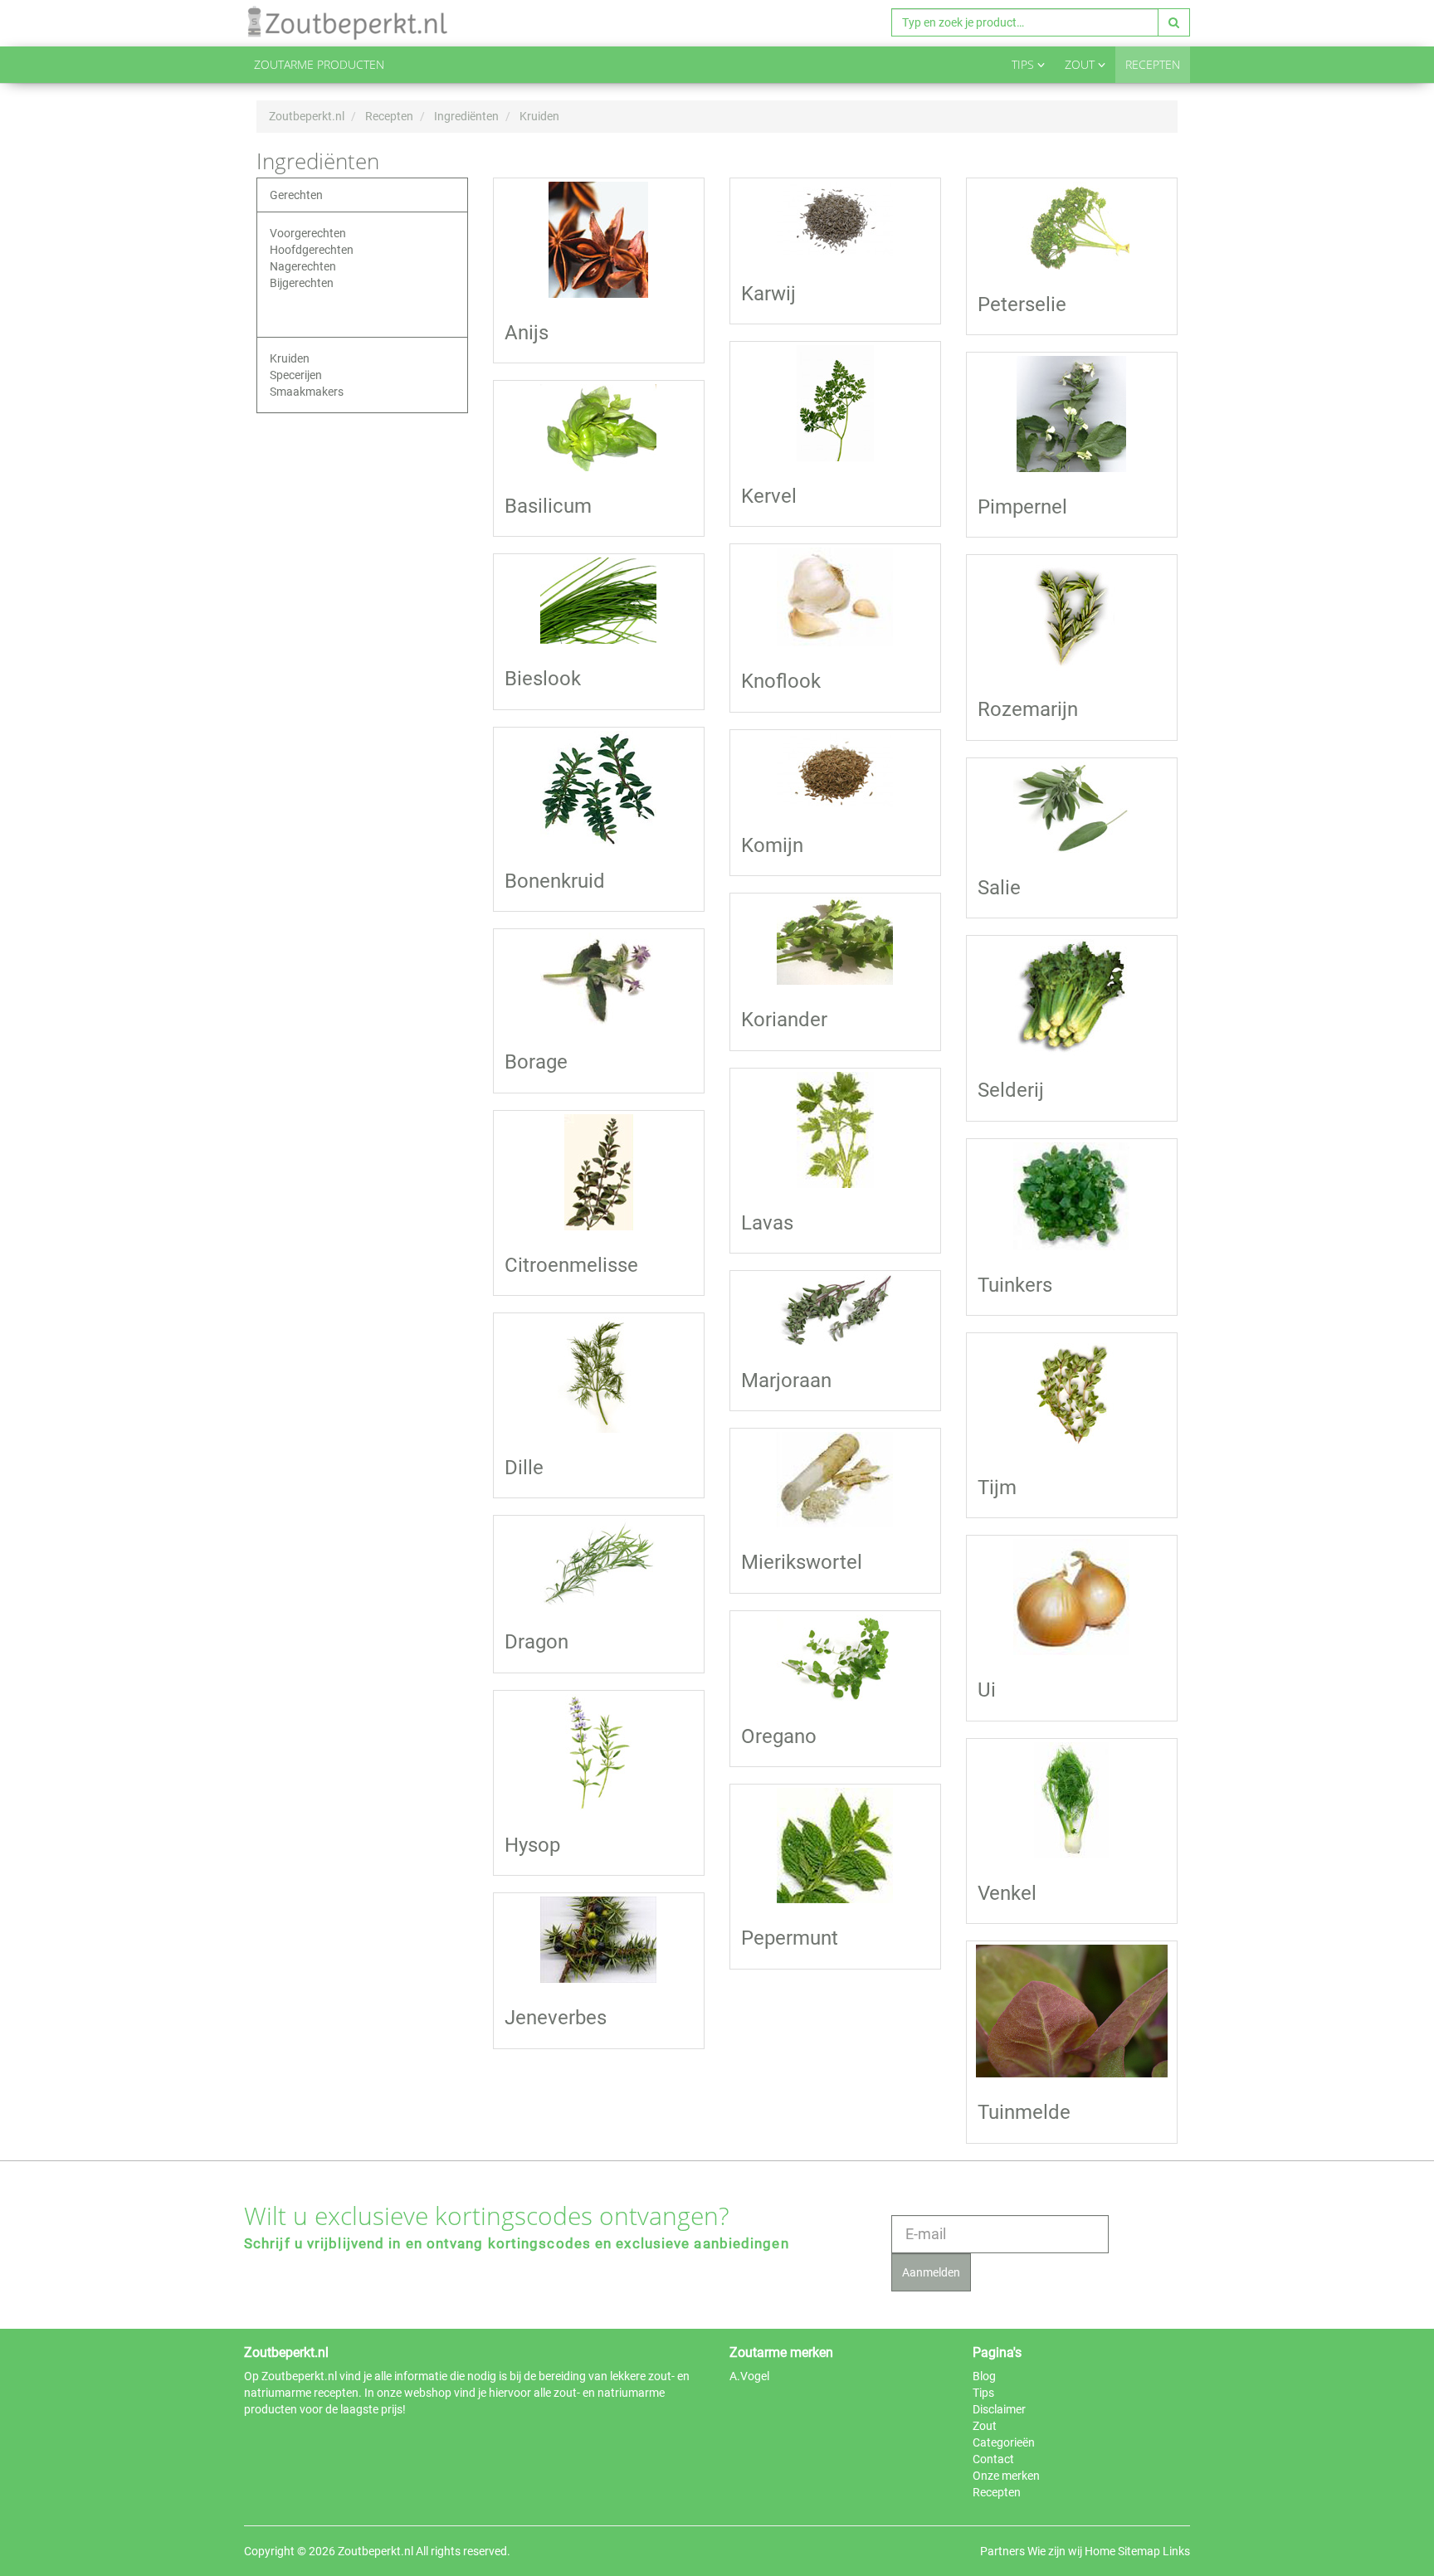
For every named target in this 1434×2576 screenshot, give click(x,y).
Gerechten (296, 195)
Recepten (1153, 64)
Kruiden (290, 358)
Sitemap (1139, 2551)
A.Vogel (749, 2376)
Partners (1002, 2551)
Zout (1081, 64)
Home (1100, 2551)
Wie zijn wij (1055, 2551)
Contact (993, 2459)
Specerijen (296, 375)
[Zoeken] (1174, 22)
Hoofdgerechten (312, 250)
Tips (1024, 64)
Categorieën (1004, 2442)
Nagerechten (303, 266)
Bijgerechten (302, 283)
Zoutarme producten (319, 64)
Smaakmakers (307, 392)
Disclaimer (999, 2409)
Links (1176, 2551)
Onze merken (1006, 2476)
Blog (984, 2376)
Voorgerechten (308, 233)
